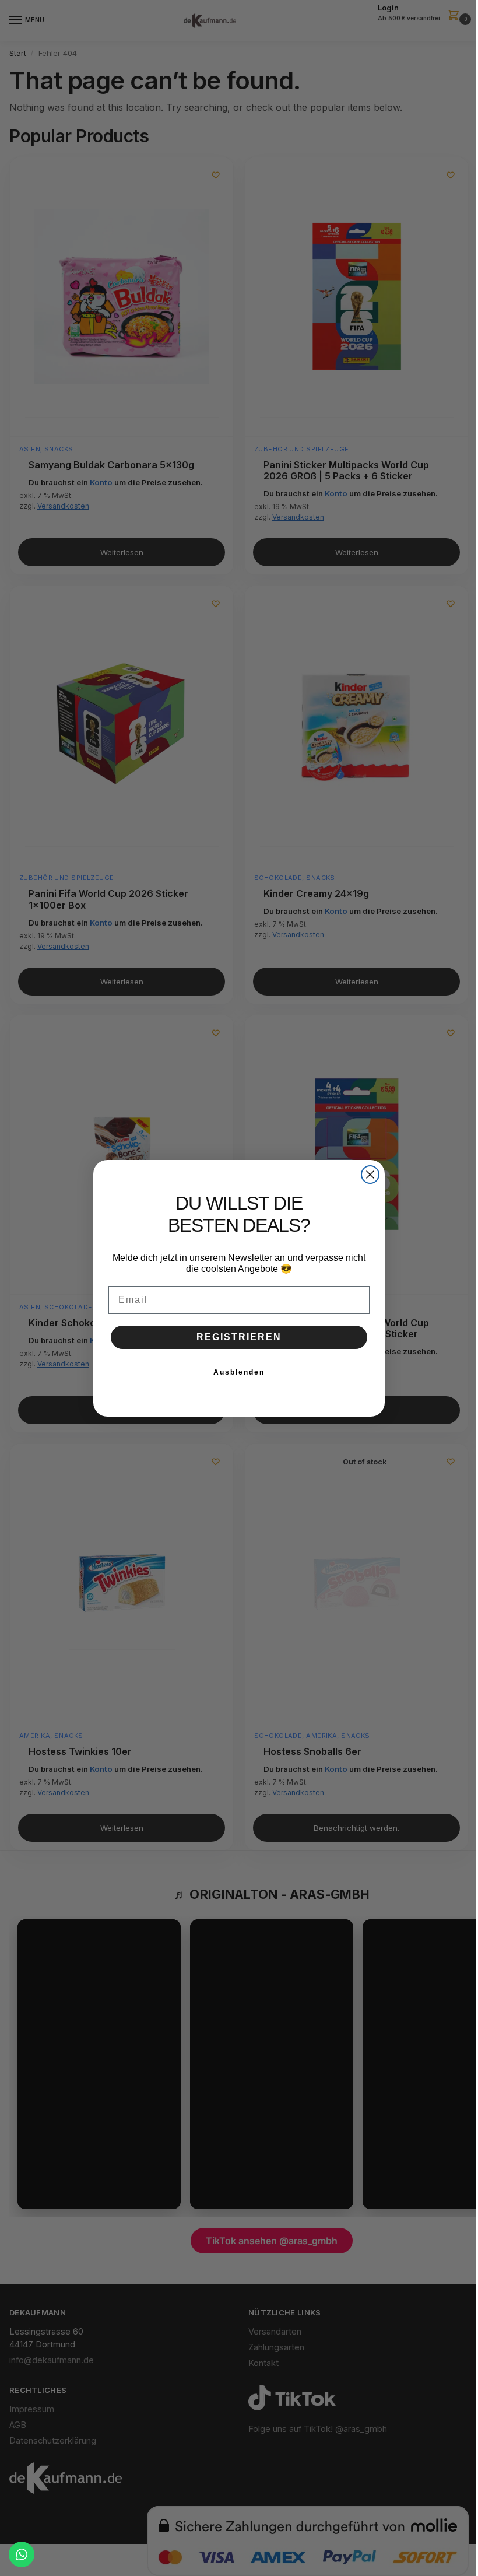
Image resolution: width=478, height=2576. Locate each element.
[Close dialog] (370, 1175)
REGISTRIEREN (239, 1337)
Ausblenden (239, 1372)
